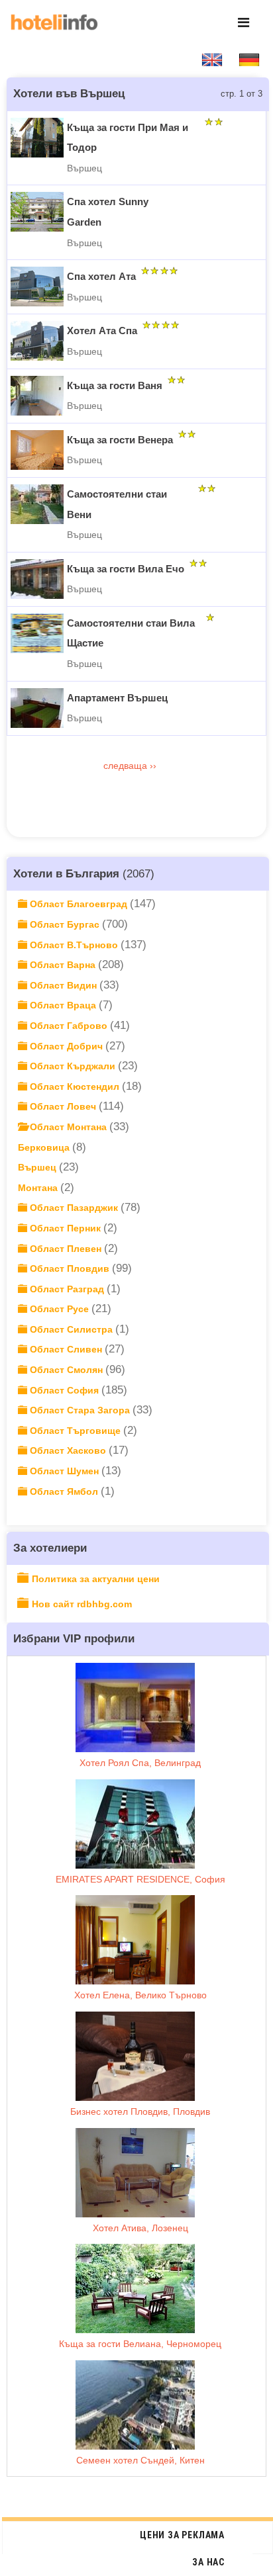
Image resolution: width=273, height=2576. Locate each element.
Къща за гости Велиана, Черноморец (140, 2344)
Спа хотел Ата (101, 276)
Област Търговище (75, 1431)
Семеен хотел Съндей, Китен (140, 2460)
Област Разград (67, 1289)
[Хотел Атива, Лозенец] (135, 2173)
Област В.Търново (74, 945)
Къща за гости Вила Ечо (126, 569)
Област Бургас (65, 924)
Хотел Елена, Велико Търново (140, 1995)
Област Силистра (71, 1329)
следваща (127, 766)
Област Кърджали (73, 1066)
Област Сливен (66, 1349)
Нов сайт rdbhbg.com (82, 1604)
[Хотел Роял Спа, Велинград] (135, 1708)
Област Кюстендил (75, 1087)
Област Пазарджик (74, 1208)
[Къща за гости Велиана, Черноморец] (135, 2288)
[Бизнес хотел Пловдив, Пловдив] (135, 2056)
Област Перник (65, 1228)
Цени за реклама (182, 2535)
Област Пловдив (70, 1268)
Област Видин (63, 985)
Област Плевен (66, 1249)
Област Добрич (66, 1046)
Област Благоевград (79, 904)
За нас (208, 2562)
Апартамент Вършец (117, 698)
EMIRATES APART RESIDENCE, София (140, 1879)
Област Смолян (66, 1370)
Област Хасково (68, 1450)
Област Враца (63, 1005)
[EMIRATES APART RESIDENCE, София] (135, 1824)
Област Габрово (69, 1026)
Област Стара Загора (80, 1410)
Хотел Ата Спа (102, 331)
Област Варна (63, 965)
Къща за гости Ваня (115, 385)
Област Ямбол (64, 1491)
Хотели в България (66, 873)
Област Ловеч (63, 1106)
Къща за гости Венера (120, 440)
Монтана (39, 1188)
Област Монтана (68, 1127)
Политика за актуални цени (96, 1579)
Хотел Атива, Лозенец (140, 2228)
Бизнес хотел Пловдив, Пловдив (140, 2111)
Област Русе (59, 1309)
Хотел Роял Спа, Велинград (140, 1763)
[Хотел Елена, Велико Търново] (135, 1940)
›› (154, 766)
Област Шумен (64, 1471)
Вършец (38, 1167)
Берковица (45, 1147)
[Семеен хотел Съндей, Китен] (135, 2405)
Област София (64, 1390)
